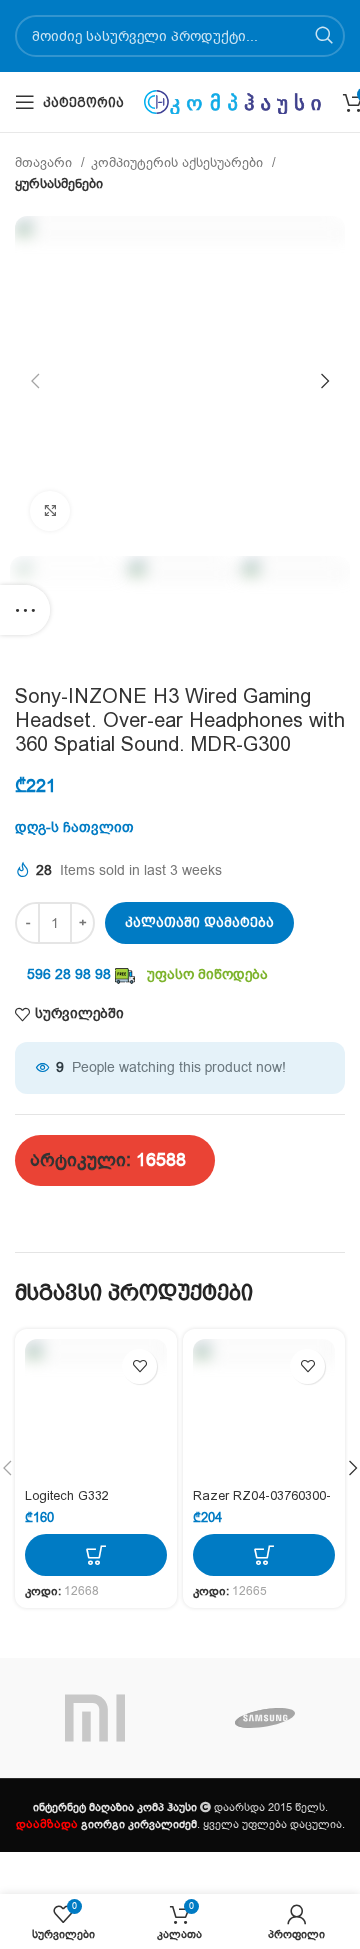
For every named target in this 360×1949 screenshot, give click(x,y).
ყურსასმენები (59, 184)
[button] (96, 1555)
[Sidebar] (25, 610)
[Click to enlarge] (50, 511)
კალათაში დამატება (199, 922)
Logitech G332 (67, 1495)
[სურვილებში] (139, 1366)
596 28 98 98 (69, 974)
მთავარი (45, 163)
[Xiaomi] (95, 1718)
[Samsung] (265, 1718)
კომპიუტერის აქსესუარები (179, 163)
